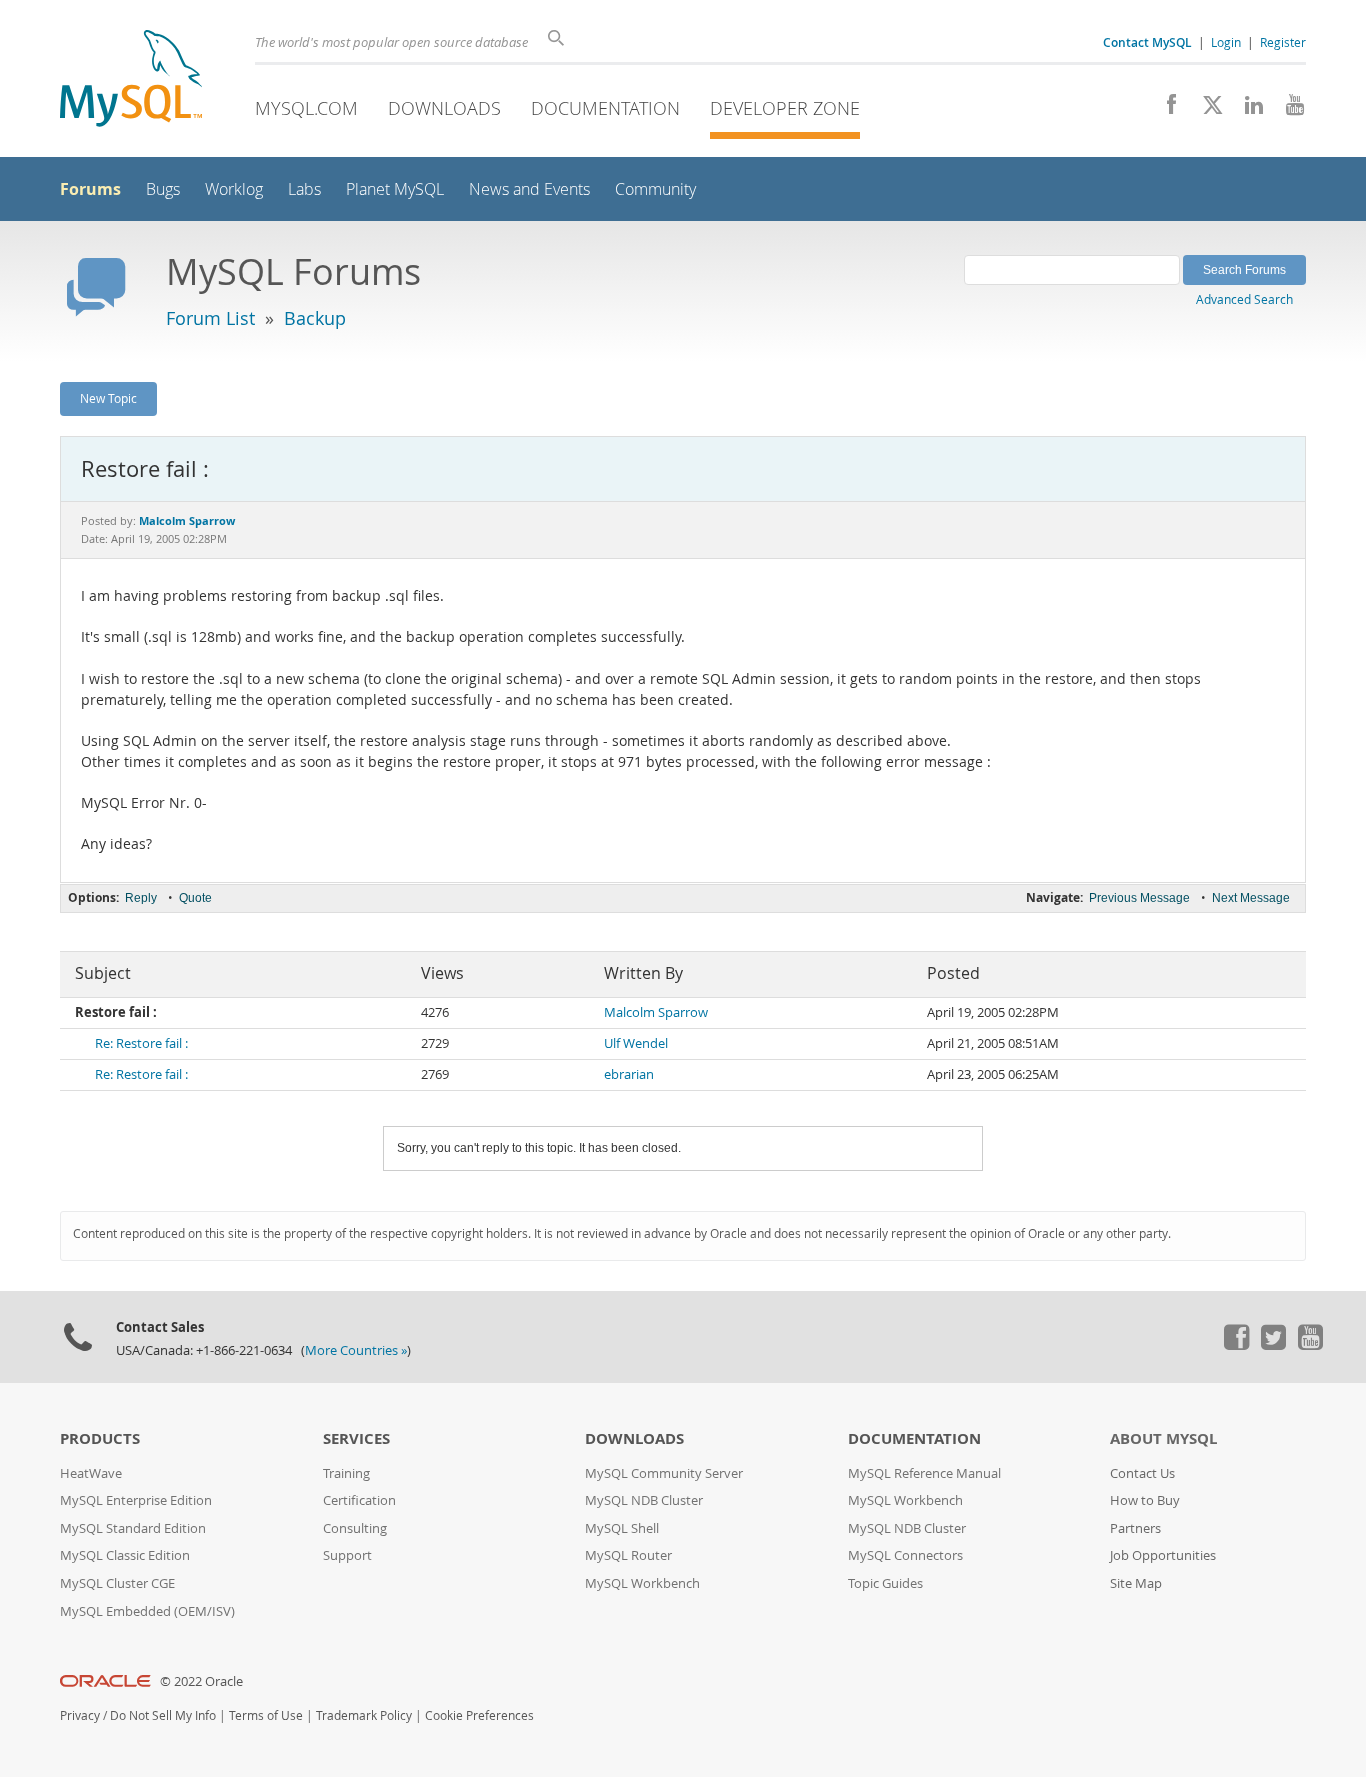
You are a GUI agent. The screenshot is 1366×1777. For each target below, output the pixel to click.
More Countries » (356, 1350)
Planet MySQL (395, 189)
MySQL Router (628, 1555)
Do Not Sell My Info (163, 1715)
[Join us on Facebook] (1164, 110)
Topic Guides (885, 1583)
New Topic (108, 398)
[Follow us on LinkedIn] (1246, 110)
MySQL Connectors (905, 1555)
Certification (359, 1500)
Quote (195, 898)
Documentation (605, 108)
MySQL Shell (622, 1528)
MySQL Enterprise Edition (136, 1500)
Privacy (80, 1715)
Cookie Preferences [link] (479, 1715)
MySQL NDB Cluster (644, 1500)
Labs (304, 189)
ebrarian (629, 1074)
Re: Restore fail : (141, 1043)
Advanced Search (1244, 299)
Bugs (163, 189)
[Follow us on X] (1205, 110)
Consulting (355, 1528)
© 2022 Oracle (201, 1681)
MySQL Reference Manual (924, 1473)
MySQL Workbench (642, 1583)
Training (346, 1473)
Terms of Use (266, 1715)
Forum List (210, 318)
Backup (315, 318)
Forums (90, 189)
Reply (141, 898)
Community (655, 189)
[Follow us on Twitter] (1273, 1345)
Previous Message (1139, 898)
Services (356, 1438)
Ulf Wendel (636, 1043)
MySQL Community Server (664, 1473)
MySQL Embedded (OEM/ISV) (147, 1611)
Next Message (1251, 898)
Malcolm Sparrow (656, 1012)
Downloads (444, 108)
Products (100, 1438)
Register (1283, 42)
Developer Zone (785, 108)
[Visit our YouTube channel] (1287, 110)
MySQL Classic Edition (125, 1555)
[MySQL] (131, 80)
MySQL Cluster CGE (117, 1583)
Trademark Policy (364, 1715)
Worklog (234, 189)
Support (347, 1555)
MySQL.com (306, 108)
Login (1226, 42)
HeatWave (91, 1473)
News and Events (529, 189)
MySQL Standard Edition (133, 1528)
